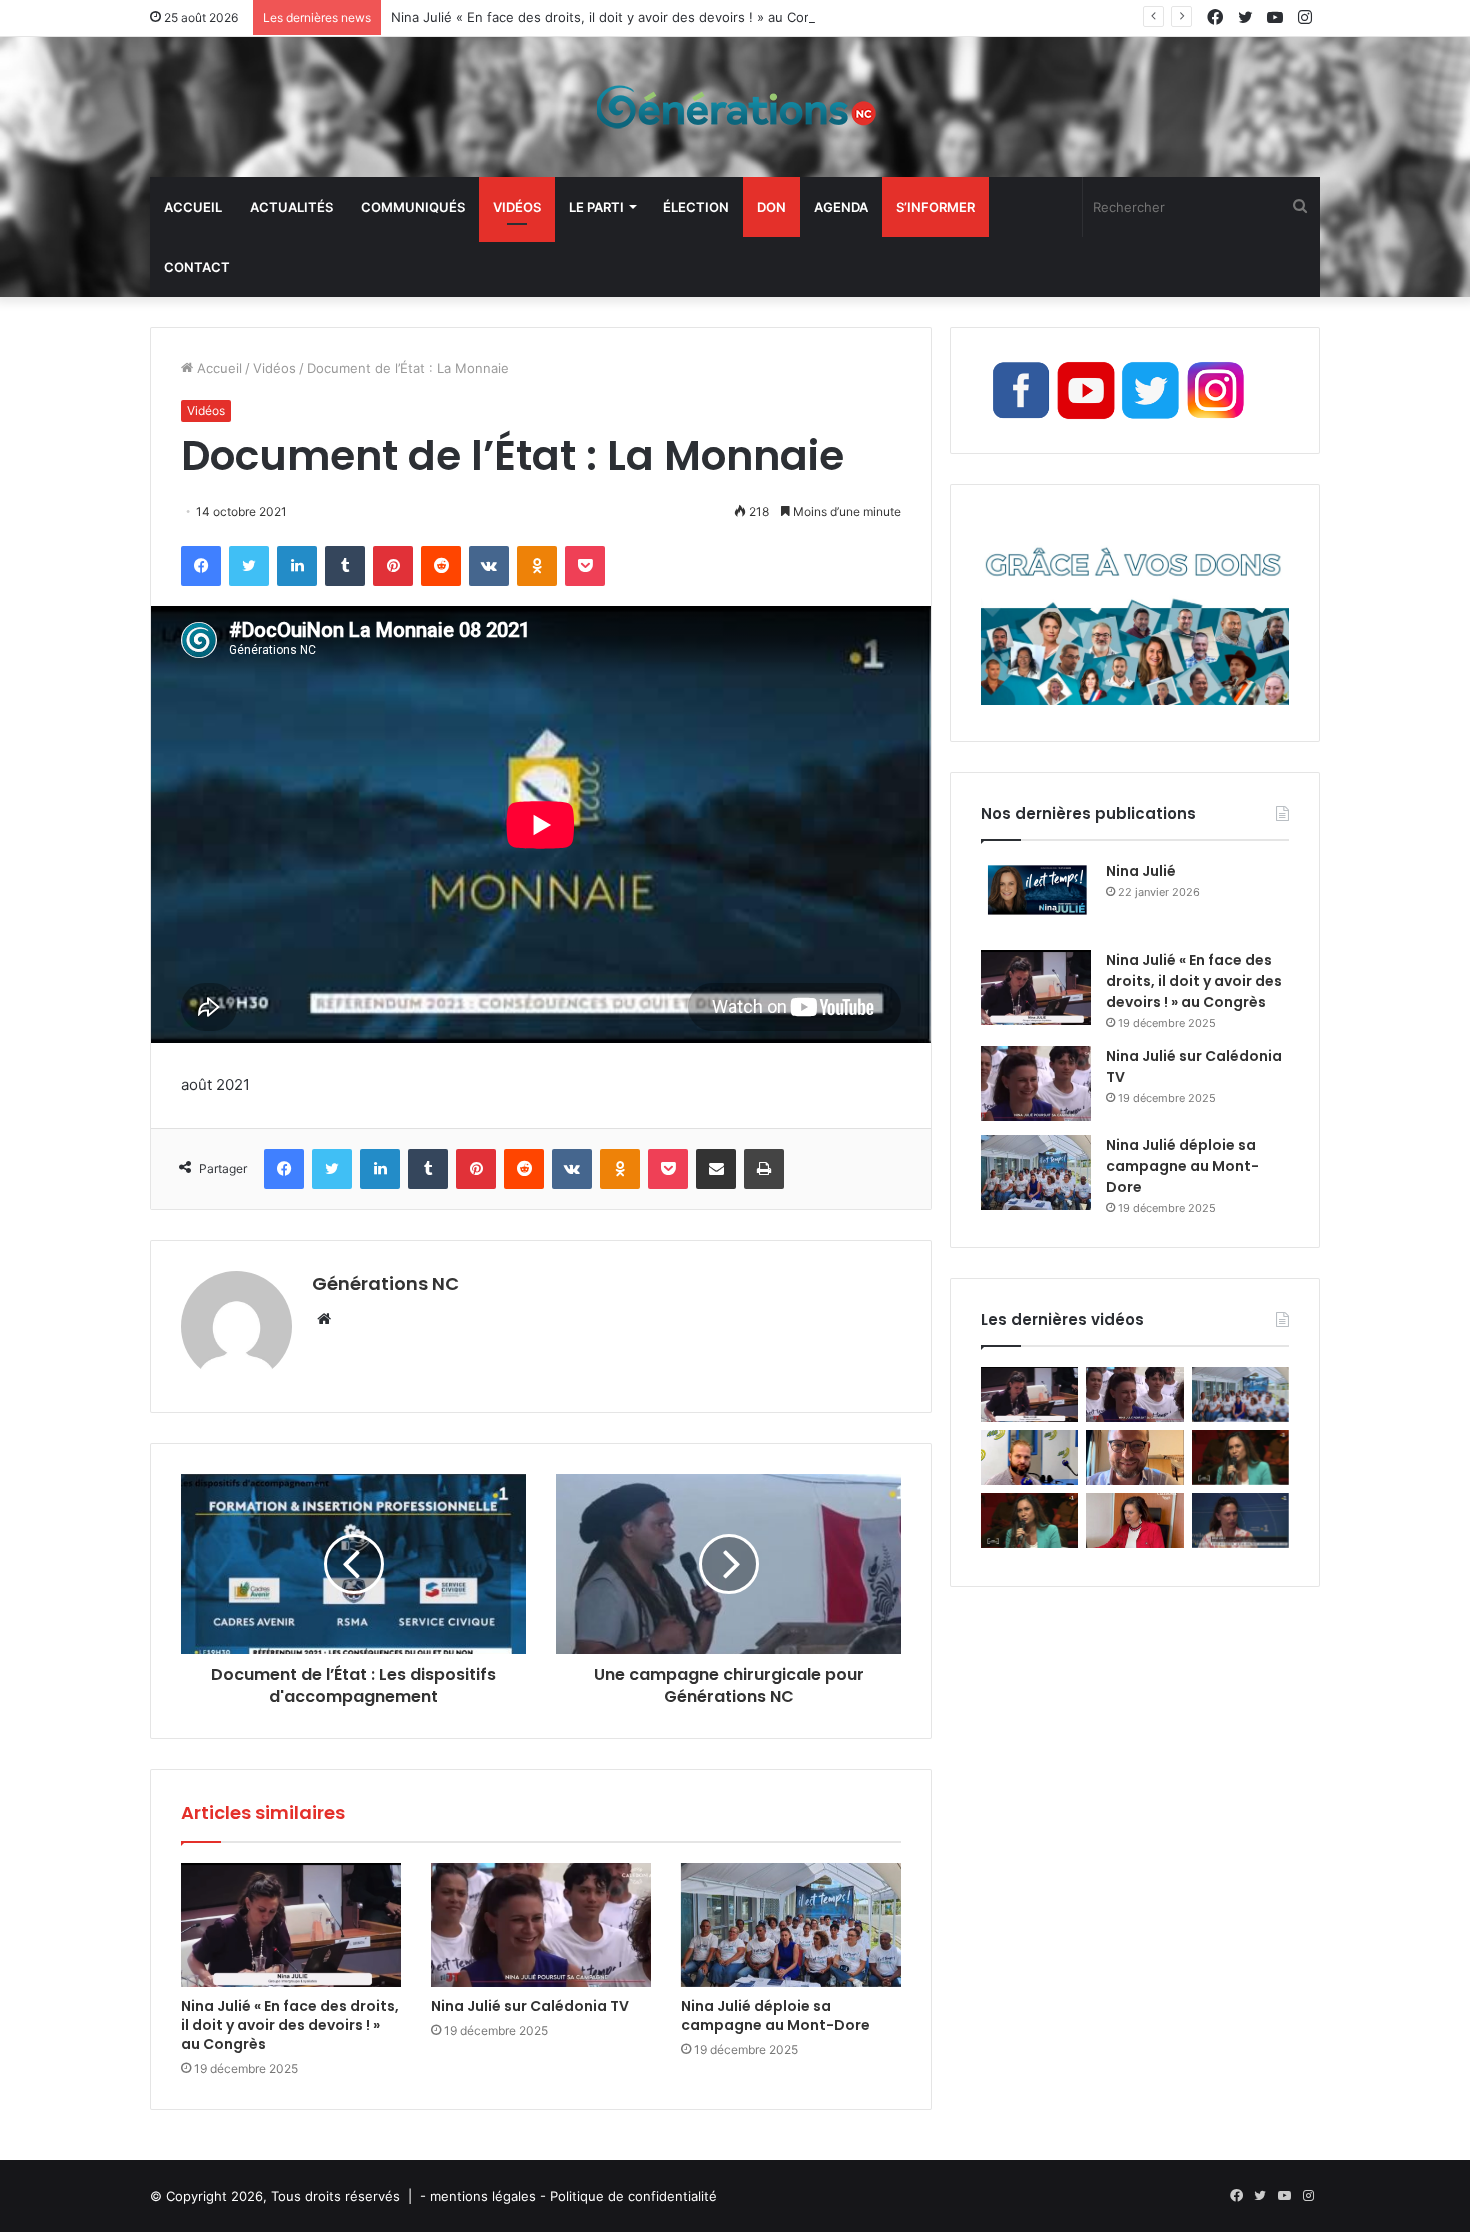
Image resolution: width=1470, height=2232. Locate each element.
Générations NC (385, 1283)
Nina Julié (1141, 871)
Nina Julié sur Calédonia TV (530, 2006)
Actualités (291, 207)
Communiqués (413, 207)
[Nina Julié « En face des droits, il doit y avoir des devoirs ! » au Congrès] (291, 1925)
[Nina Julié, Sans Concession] (1029, 1520)
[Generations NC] (735, 107)
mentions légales (483, 2196)
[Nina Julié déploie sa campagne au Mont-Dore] (791, 1925)
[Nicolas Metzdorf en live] (1134, 1457)
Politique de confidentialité (633, 2196)
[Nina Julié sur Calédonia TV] (541, 1925)
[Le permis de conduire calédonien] (1240, 1520)
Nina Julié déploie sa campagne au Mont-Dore (775, 2015)
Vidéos (517, 207)
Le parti (596, 207)
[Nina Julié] (1036, 898)
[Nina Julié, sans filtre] (1240, 1457)
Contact (197, 267)
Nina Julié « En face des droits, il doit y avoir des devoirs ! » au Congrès (615, 17)
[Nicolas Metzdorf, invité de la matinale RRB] (1029, 1457)
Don (771, 207)
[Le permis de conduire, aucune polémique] (1134, 1520)
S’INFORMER (935, 207)
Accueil (193, 207)
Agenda (841, 207)
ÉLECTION (696, 207)
